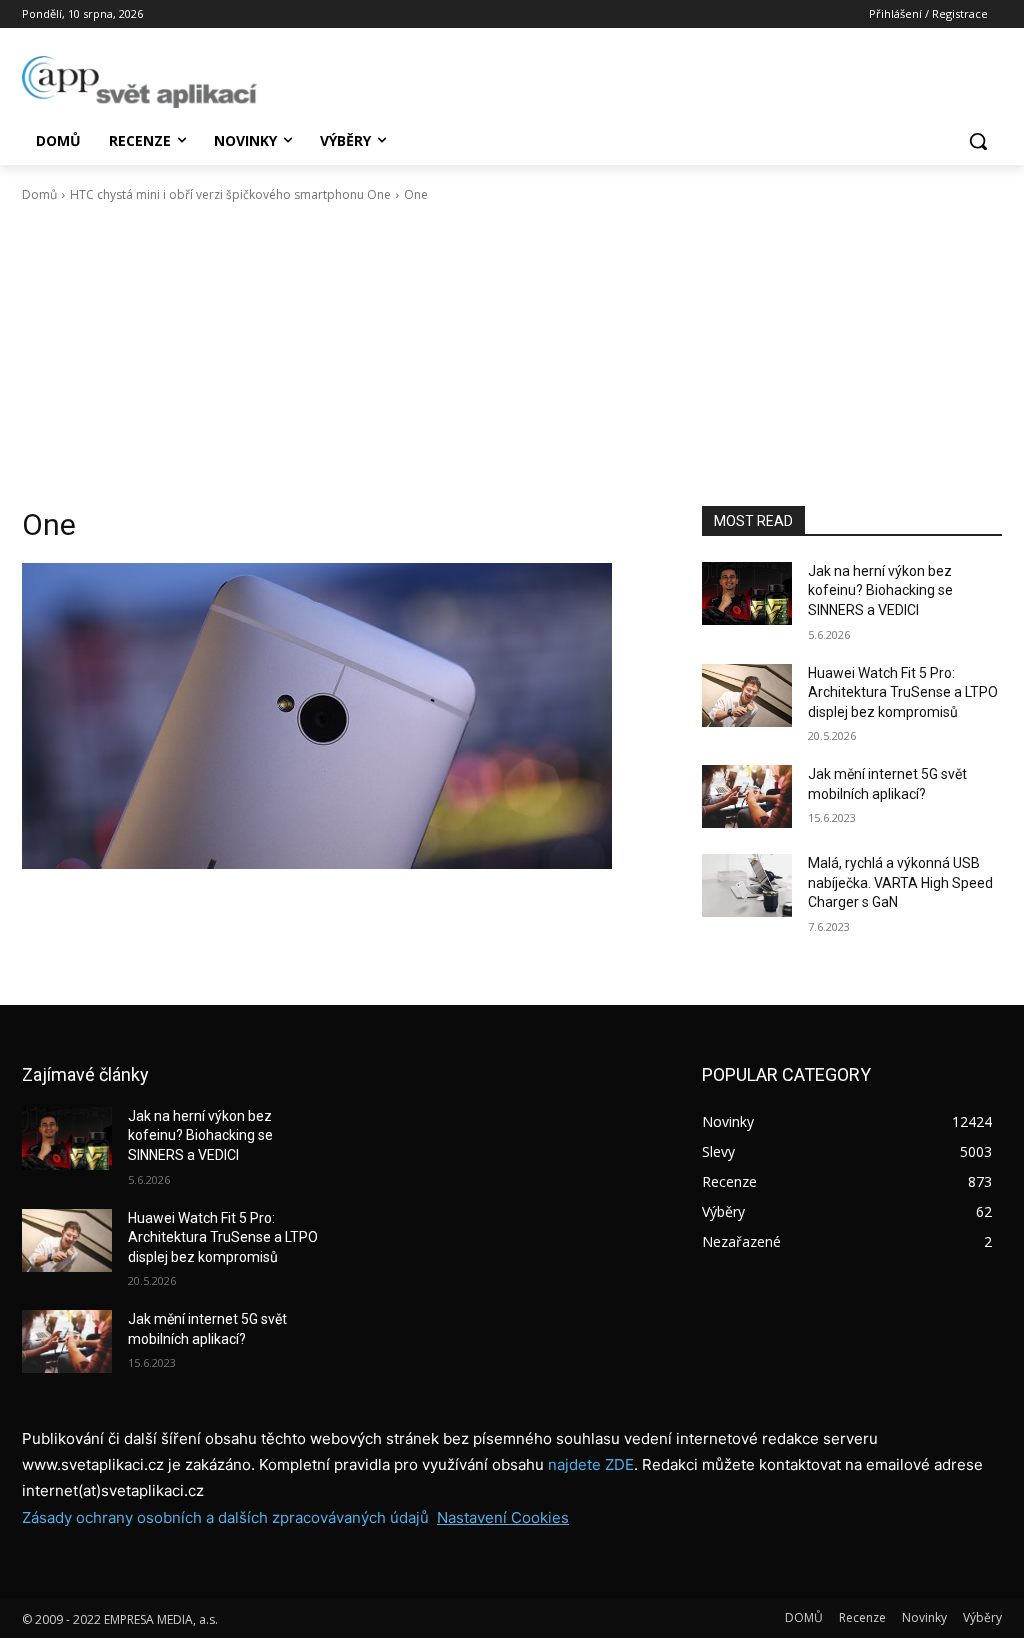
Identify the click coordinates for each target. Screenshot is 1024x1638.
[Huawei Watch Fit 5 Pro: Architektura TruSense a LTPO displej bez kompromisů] (747, 695)
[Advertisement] (512, 355)
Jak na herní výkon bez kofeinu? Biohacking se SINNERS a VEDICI (880, 590)
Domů (39, 194)
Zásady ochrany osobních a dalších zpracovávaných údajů (225, 1517)
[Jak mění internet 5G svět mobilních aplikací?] (747, 796)
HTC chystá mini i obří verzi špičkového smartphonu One (230, 194)
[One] (342, 716)
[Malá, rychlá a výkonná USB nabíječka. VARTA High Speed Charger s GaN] (747, 885)
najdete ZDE (591, 1464)
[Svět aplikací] (139, 82)
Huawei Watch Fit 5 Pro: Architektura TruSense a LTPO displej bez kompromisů (903, 692)
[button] (978, 141)
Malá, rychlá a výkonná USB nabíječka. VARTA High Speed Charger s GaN (900, 882)
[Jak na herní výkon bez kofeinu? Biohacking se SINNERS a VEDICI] (747, 593)
